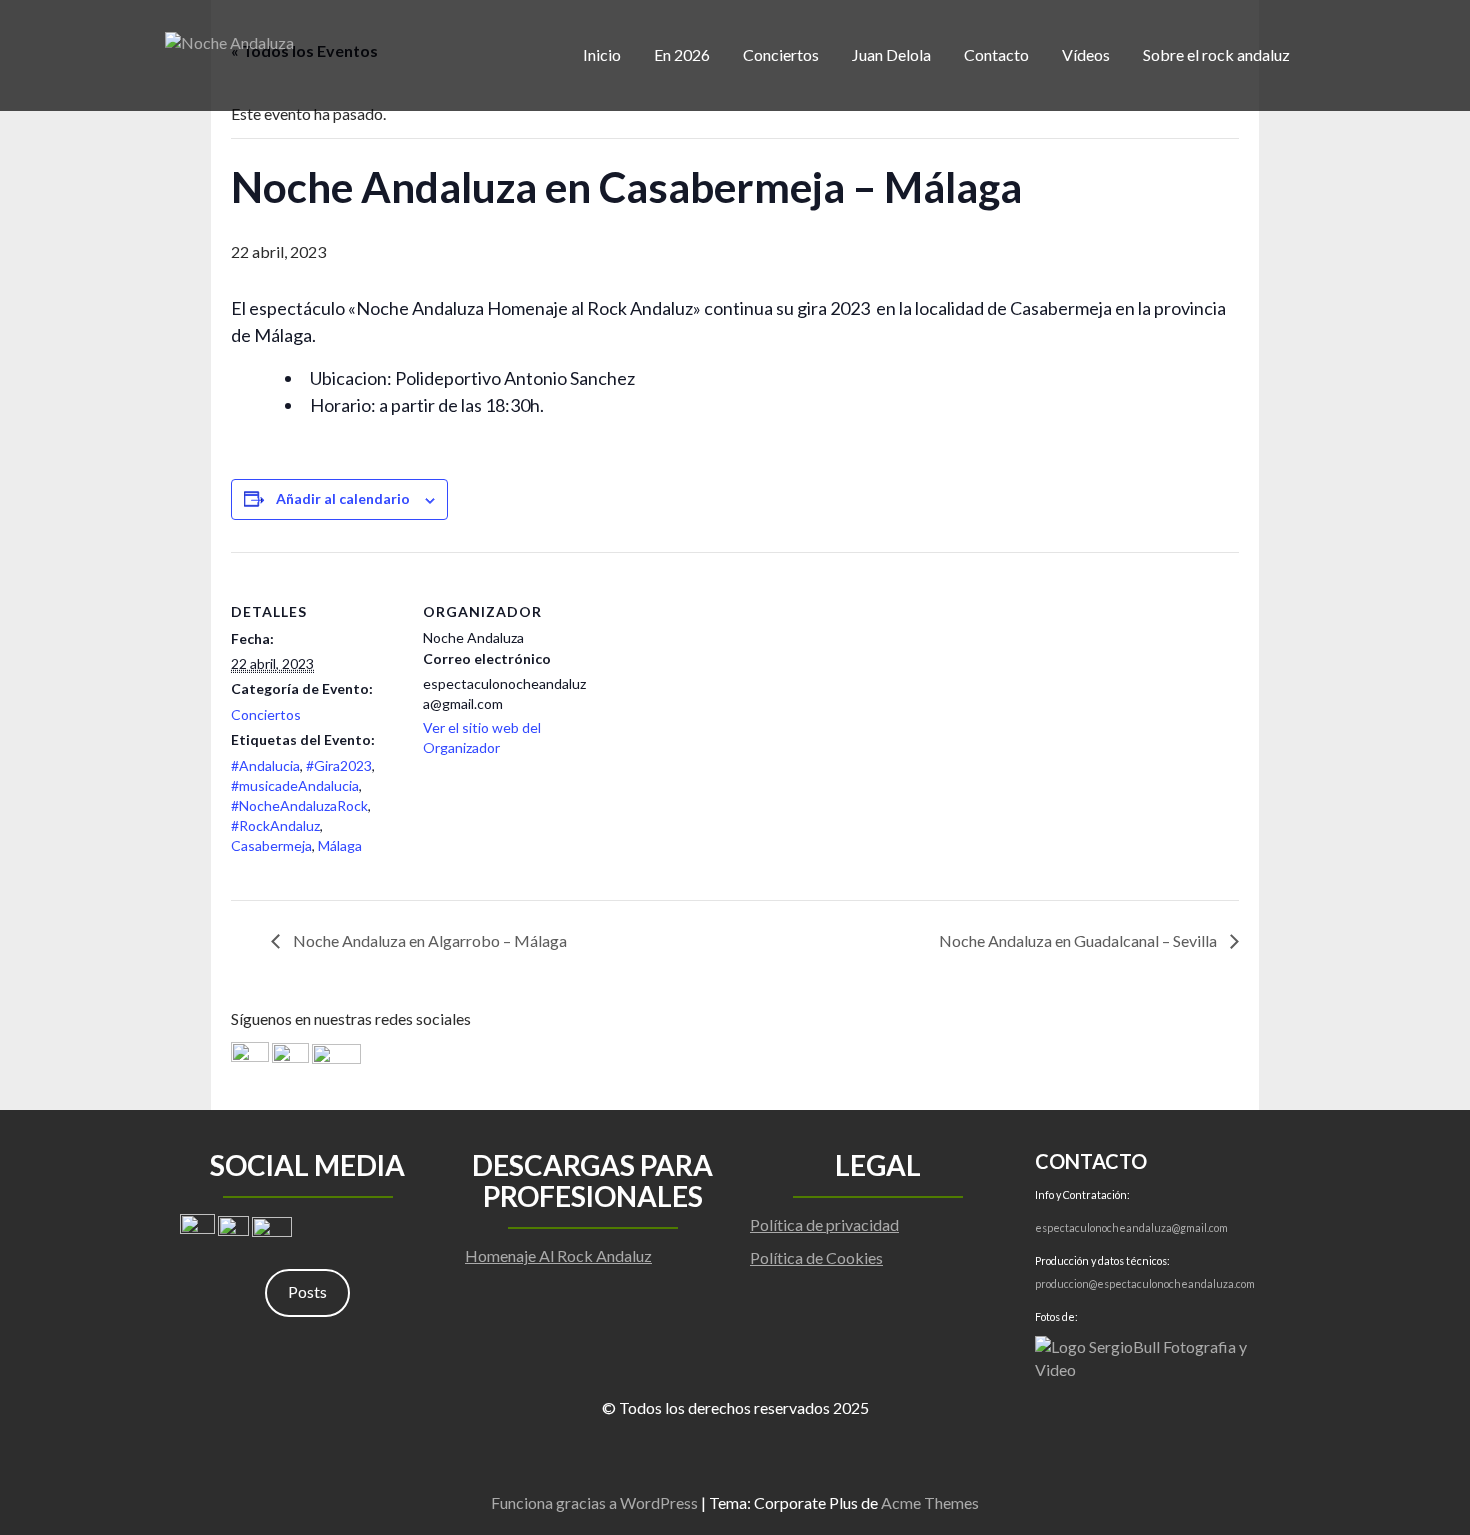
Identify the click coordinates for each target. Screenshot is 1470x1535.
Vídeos (1086, 54)
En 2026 (682, 54)
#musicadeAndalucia (295, 785)
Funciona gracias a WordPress (594, 1502)
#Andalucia (265, 765)
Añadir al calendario (343, 498)
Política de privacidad (824, 1224)
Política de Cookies (816, 1257)
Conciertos (781, 54)
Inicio (602, 54)
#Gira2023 (339, 765)
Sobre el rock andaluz (1216, 54)
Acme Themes (930, 1502)
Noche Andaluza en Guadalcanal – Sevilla (1079, 940)
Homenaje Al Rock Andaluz (558, 1255)
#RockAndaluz (275, 825)
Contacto (996, 54)
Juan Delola (891, 54)
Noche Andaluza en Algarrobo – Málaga (428, 940)
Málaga (340, 845)
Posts (307, 1291)
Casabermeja (271, 845)
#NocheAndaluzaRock (299, 805)
